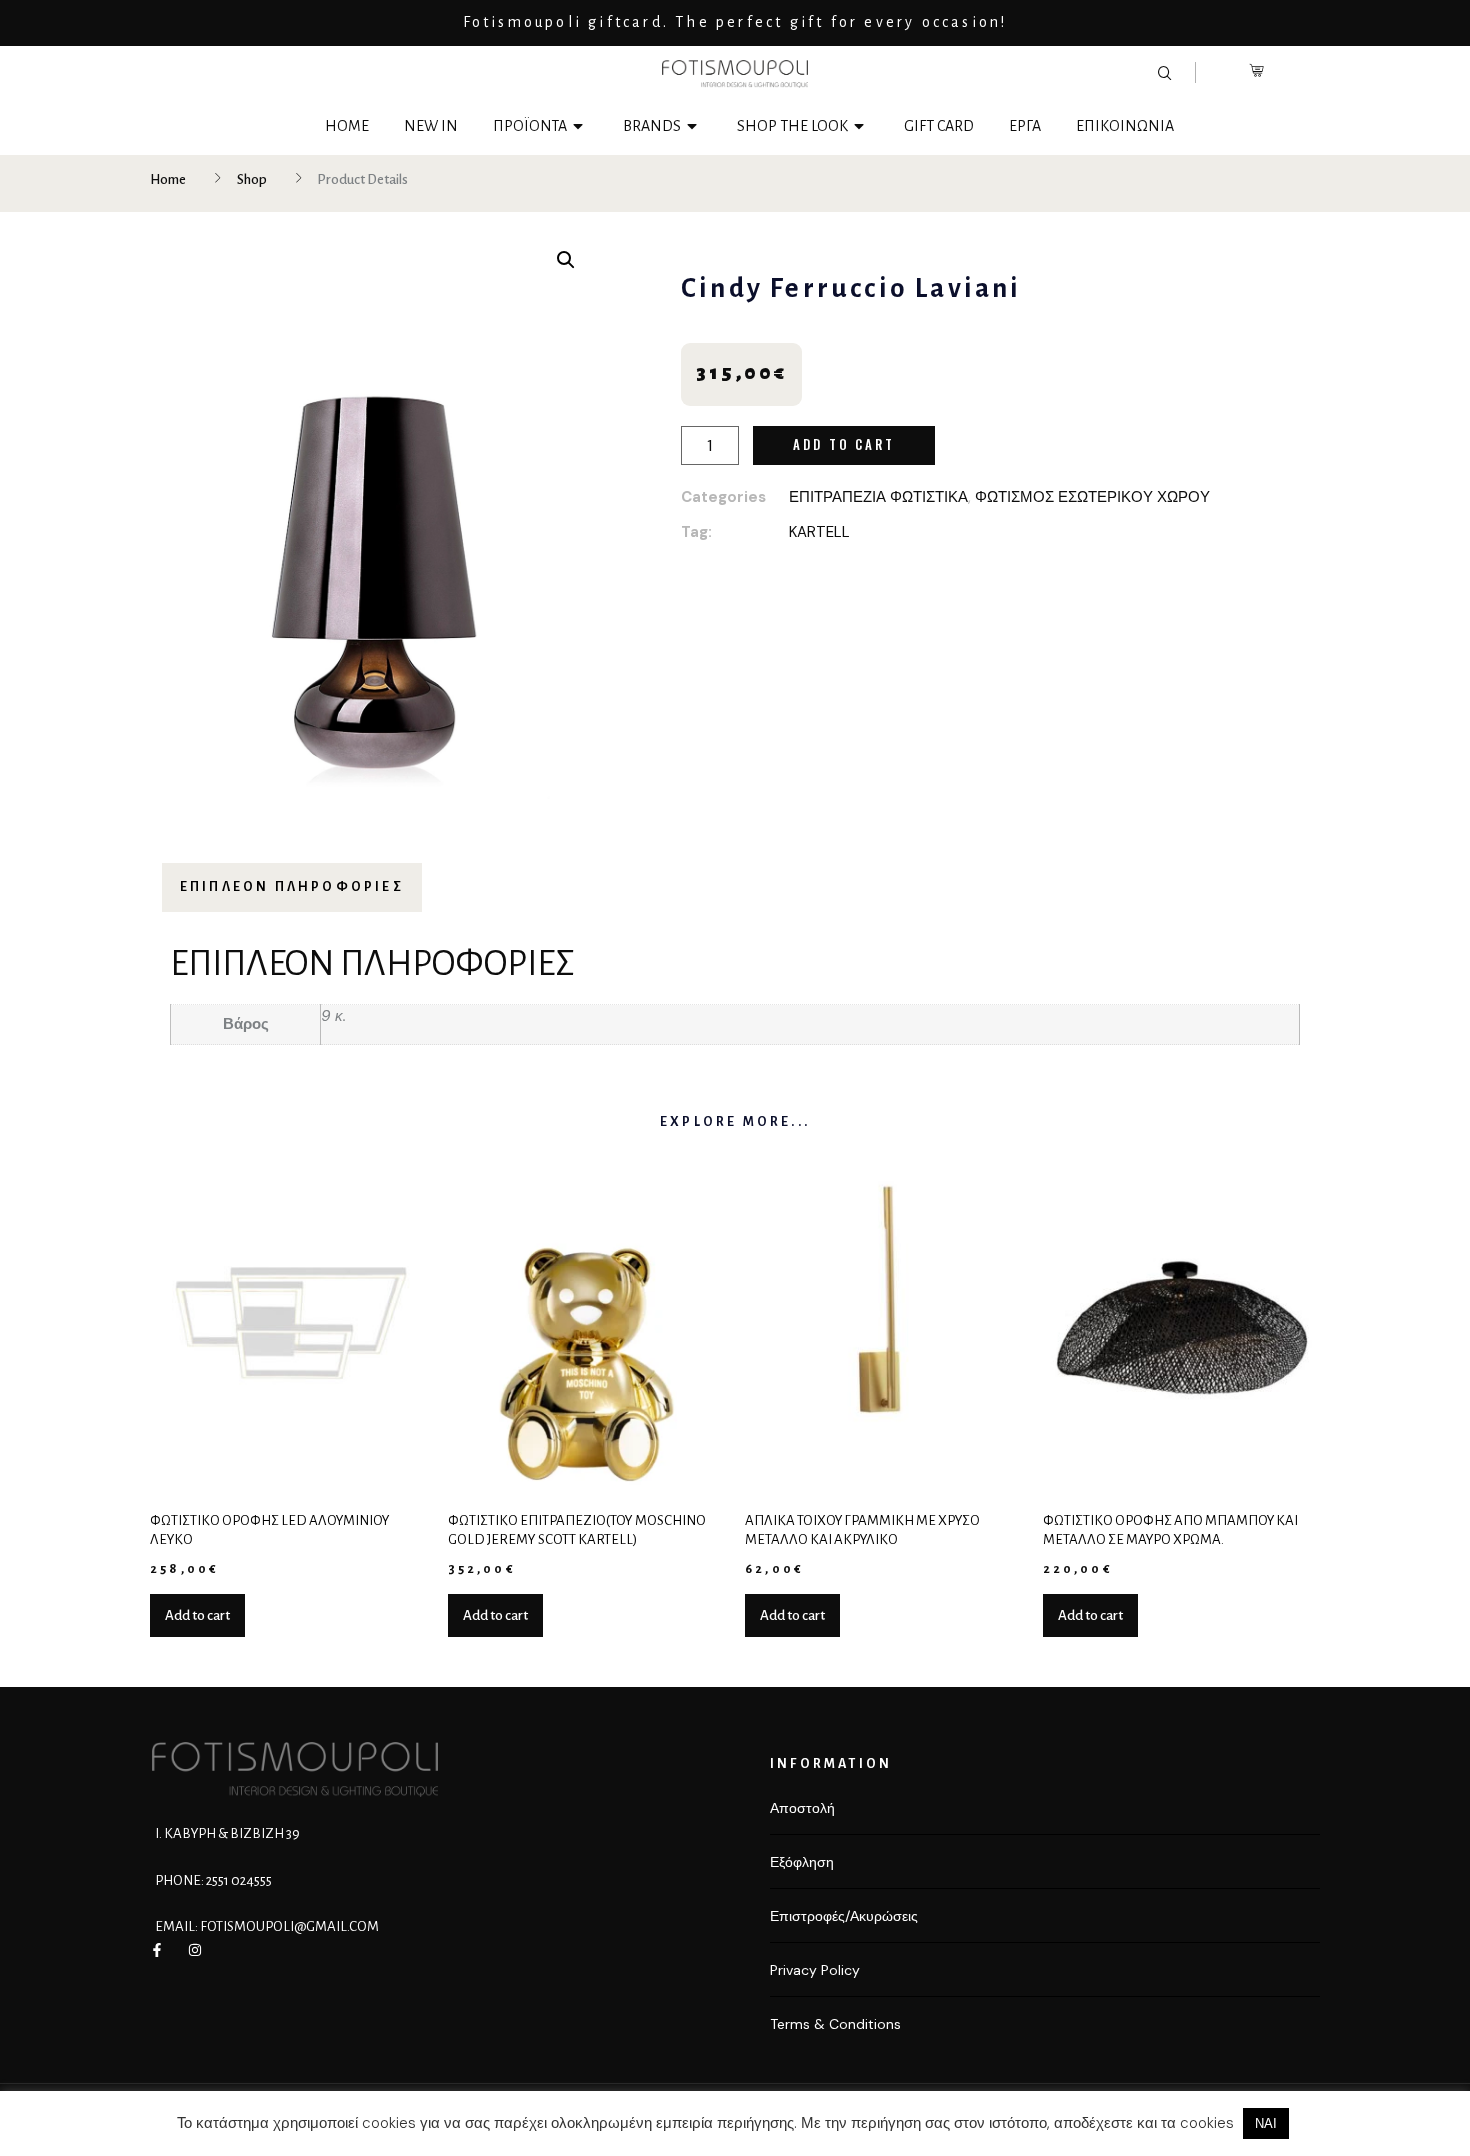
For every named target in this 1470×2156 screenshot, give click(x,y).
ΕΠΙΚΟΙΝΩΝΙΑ (1125, 126)
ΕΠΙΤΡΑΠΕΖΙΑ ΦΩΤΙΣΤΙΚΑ (878, 497)
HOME (347, 126)
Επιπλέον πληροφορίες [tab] (292, 887)
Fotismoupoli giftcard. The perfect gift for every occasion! (735, 22)
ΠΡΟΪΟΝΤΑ (530, 126)
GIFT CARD (939, 126)
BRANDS (652, 126)
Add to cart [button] (197, 1615)
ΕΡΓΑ (1025, 126)
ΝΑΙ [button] (1266, 2123)
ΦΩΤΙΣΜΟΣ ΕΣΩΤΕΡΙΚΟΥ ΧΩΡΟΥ (1092, 497)
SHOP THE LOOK (792, 126)
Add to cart (844, 444)
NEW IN (431, 126)
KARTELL (819, 532)
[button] (566, 260)
